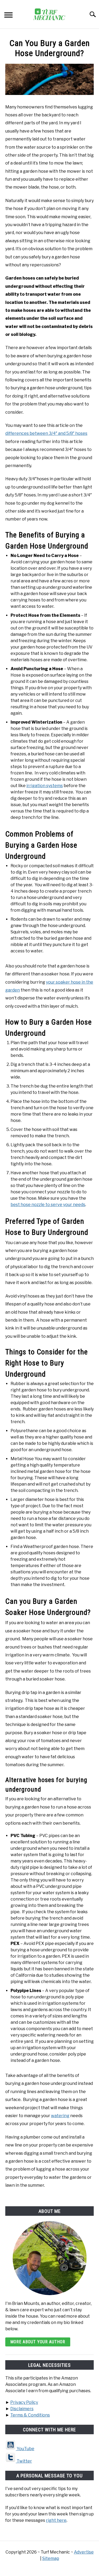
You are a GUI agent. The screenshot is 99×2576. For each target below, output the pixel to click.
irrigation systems (45, 786)
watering (60, 2116)
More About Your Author (38, 2342)
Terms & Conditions (30, 2415)
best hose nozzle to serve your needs (48, 1205)
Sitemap (51, 2558)
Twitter (24, 2461)
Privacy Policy (24, 2402)
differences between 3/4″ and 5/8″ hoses (46, 433)
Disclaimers (22, 2409)
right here (56, 2520)
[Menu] (8, 16)
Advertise (84, 2552)
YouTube (25, 2449)
